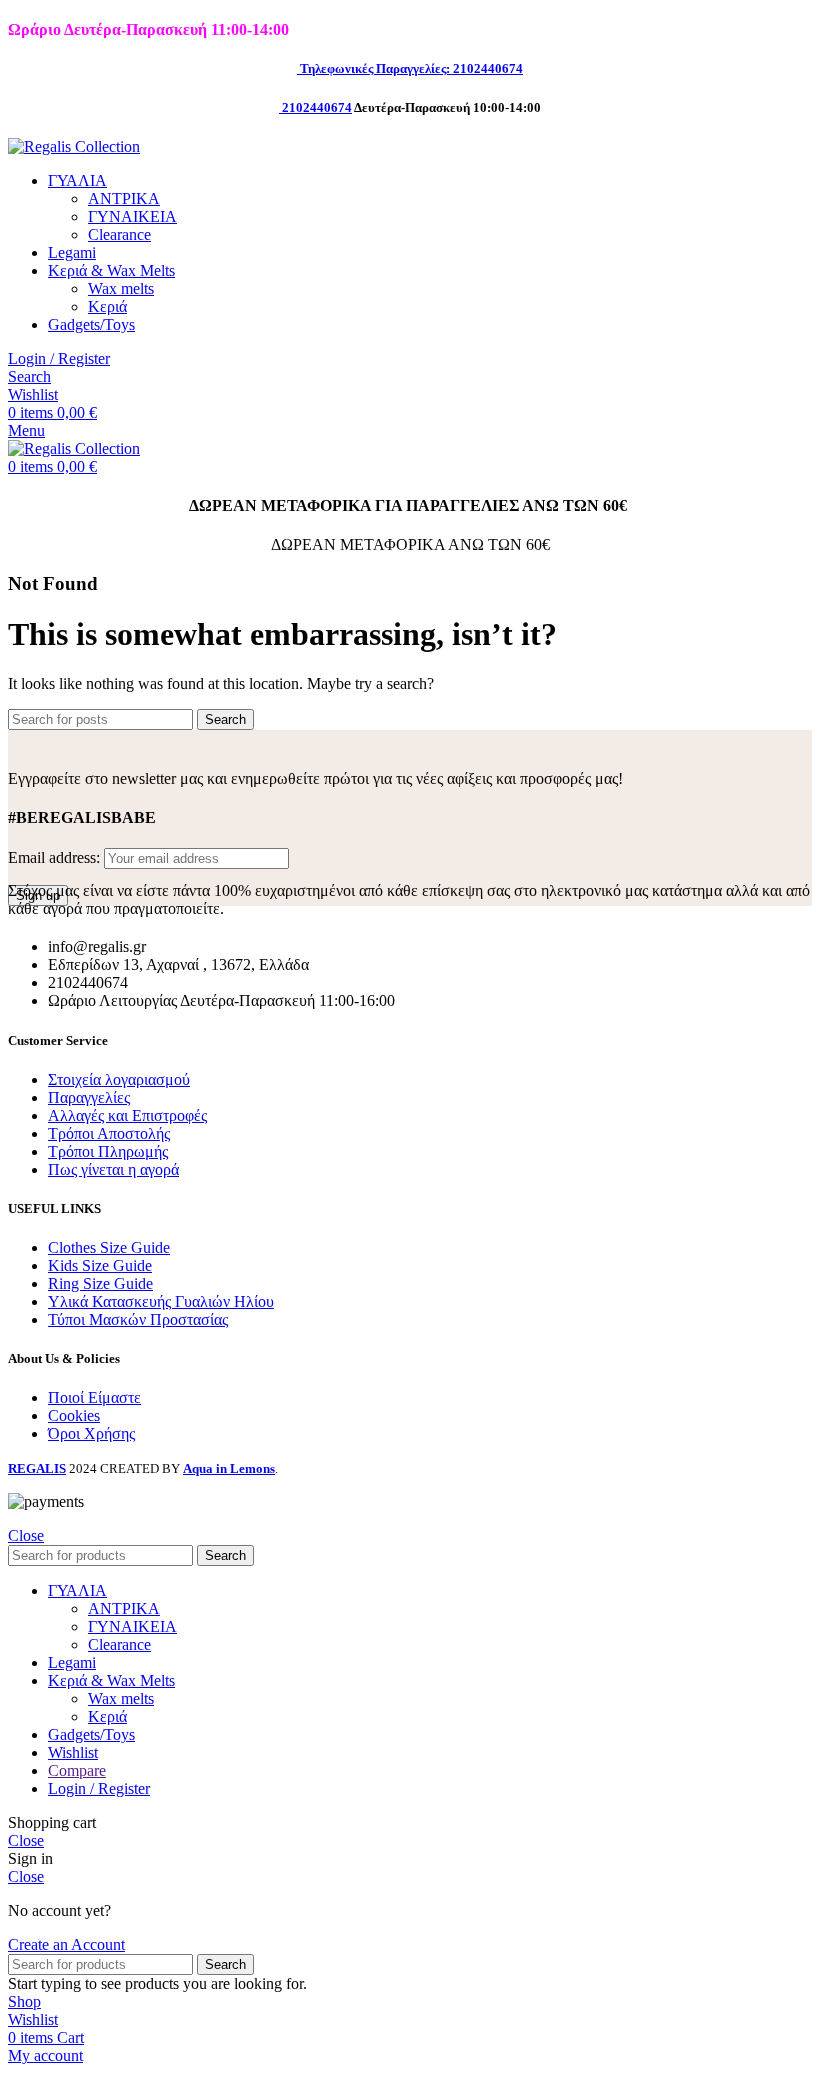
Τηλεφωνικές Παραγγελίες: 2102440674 (411, 68)
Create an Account (66, 1944)
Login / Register (99, 1788)
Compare (77, 1770)
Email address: (56, 857)
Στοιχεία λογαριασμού (119, 1079)
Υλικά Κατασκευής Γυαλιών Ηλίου (161, 1301)
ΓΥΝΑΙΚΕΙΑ (132, 216)
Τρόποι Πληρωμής (108, 1151)
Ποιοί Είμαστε (94, 1397)
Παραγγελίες (89, 1097)
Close (26, 1535)
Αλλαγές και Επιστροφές (127, 1115)
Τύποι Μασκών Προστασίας (138, 1319)
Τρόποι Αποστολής (109, 1133)
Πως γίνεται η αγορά (113, 1169)
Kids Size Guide (100, 1265)
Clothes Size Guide (109, 1247)
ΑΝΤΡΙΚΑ (124, 198)
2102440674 (317, 107)
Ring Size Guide (100, 1283)
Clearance (119, 234)
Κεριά (107, 306)
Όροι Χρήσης (91, 1433)
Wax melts (121, 288)
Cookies (74, 1415)
